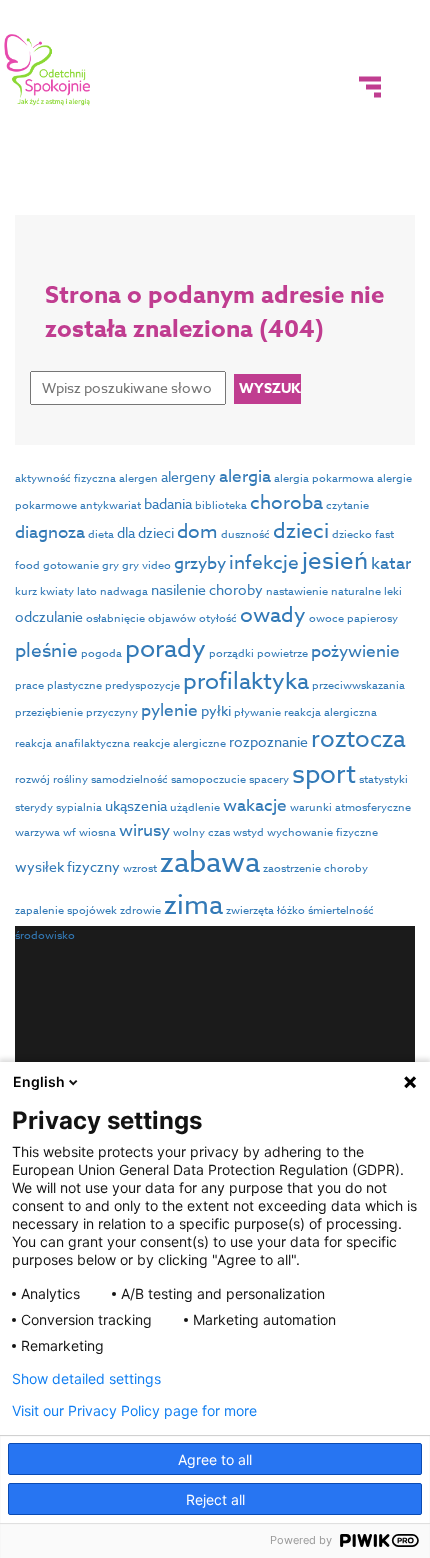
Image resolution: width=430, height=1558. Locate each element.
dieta (101, 534)
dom (197, 531)
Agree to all (215, 1459)
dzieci (301, 530)
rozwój (32, 779)
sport (324, 775)
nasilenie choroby (207, 589)
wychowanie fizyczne (322, 832)
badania (168, 503)
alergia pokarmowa (324, 478)
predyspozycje (142, 685)
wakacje (255, 805)
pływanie (257, 712)
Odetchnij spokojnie (48, 70)
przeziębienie (49, 712)
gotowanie (71, 565)
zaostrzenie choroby (315, 868)
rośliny (70, 779)
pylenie (169, 710)
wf (69, 832)
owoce (326, 618)
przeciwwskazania (358, 685)
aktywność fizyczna (65, 478)
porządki (231, 653)
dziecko (352, 534)
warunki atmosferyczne (350, 807)
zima (193, 904)
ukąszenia (136, 805)
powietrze (282, 653)
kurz (26, 591)
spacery (269, 779)
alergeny (188, 476)
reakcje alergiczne (179, 743)
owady (273, 614)
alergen (138, 478)
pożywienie (355, 651)
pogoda (101, 653)
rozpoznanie (268, 741)
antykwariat (110, 505)
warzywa (37, 832)
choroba (286, 502)
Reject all (215, 1499)
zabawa (210, 863)
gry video (146, 565)
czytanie (347, 505)
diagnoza (50, 532)
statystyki (383, 779)
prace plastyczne (58, 685)
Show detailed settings (86, 1379)
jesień (335, 561)
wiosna (97, 832)
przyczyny (112, 712)
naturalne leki (366, 591)
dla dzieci (145, 532)
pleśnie (46, 650)
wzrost (140, 868)
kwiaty (57, 591)
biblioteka (221, 505)
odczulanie (49, 616)
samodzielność (129, 779)
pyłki (216, 710)
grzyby (200, 563)
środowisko (45, 935)
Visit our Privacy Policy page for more (134, 1411)
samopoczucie (208, 779)
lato (87, 591)
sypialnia (79, 807)
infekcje (264, 562)
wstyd (248, 832)
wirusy (144, 830)
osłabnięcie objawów (141, 618)
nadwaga (124, 591)
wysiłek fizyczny (67, 866)
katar (391, 563)
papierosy (372, 618)
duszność (245, 534)
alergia (245, 476)
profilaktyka (246, 682)
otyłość (218, 618)
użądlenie (195, 807)
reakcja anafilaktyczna (72, 743)
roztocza (358, 739)
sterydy (34, 807)
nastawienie (297, 591)
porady (165, 647)
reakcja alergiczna (330, 712)
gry (110, 565)
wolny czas (201, 832)
